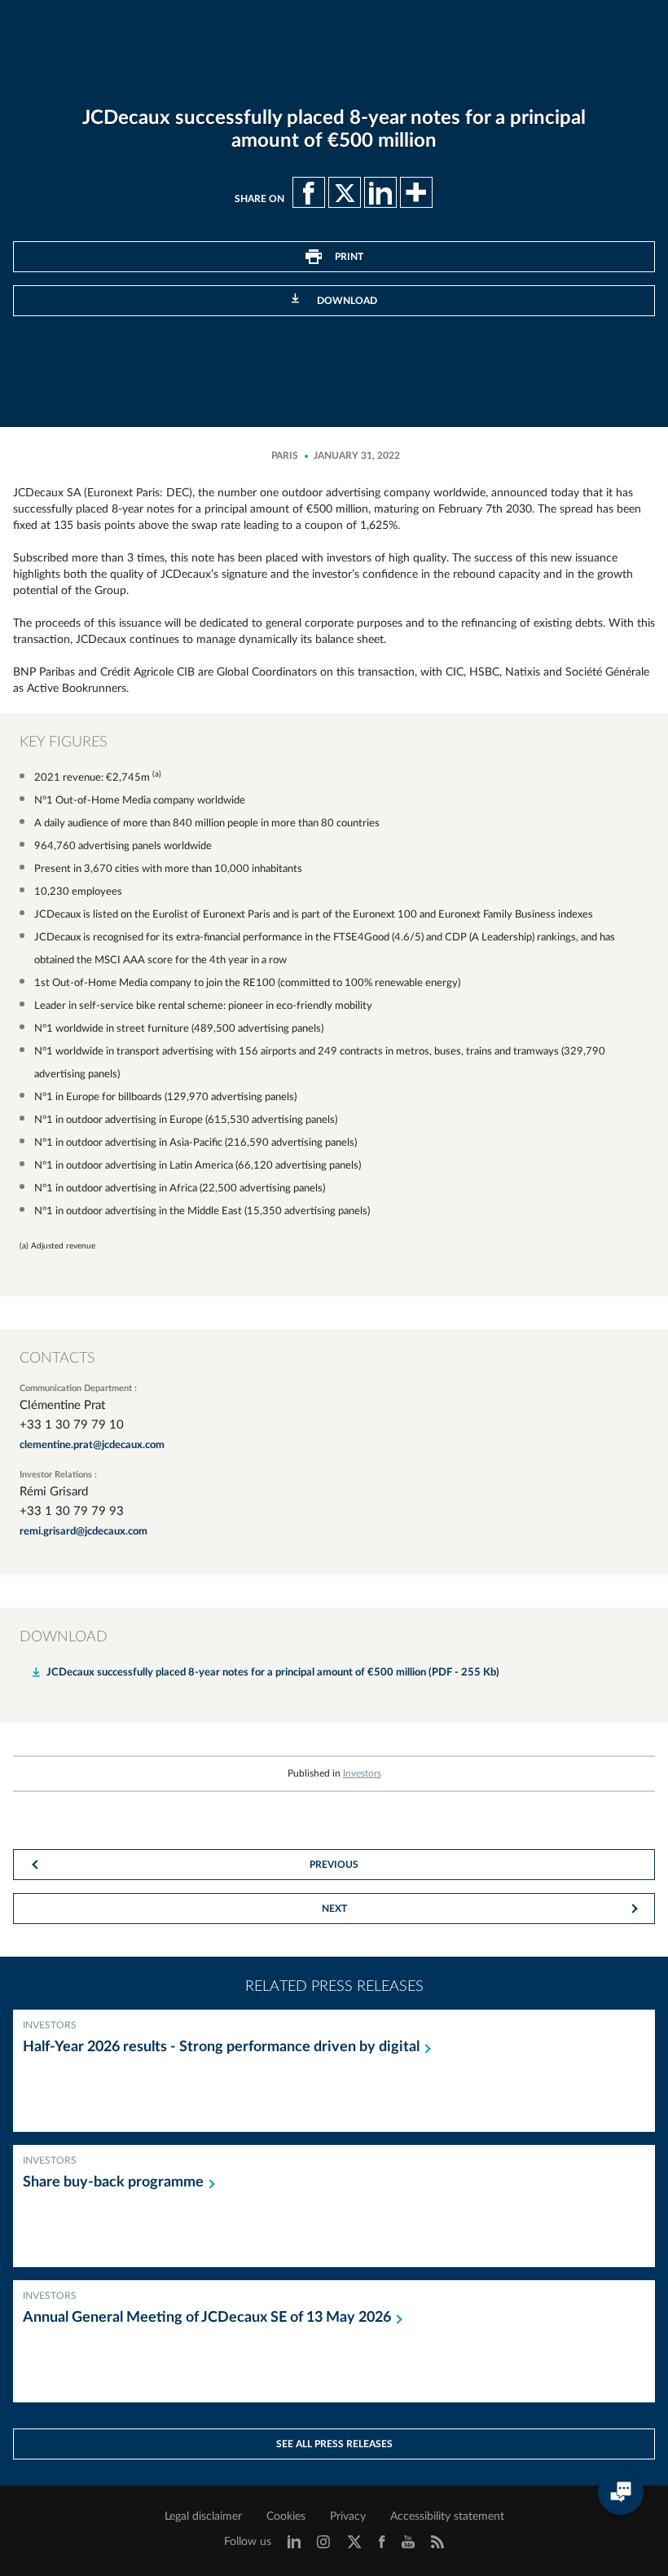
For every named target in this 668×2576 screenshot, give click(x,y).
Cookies (286, 2517)
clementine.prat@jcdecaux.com (92, 1445)
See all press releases (334, 2444)
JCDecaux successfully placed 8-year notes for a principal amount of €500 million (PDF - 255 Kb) (273, 1673)
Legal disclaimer (203, 2517)
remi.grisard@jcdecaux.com (83, 1532)
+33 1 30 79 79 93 (72, 1511)
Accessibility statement (447, 2517)
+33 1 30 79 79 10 (72, 1425)
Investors (362, 1773)
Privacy (348, 2517)
